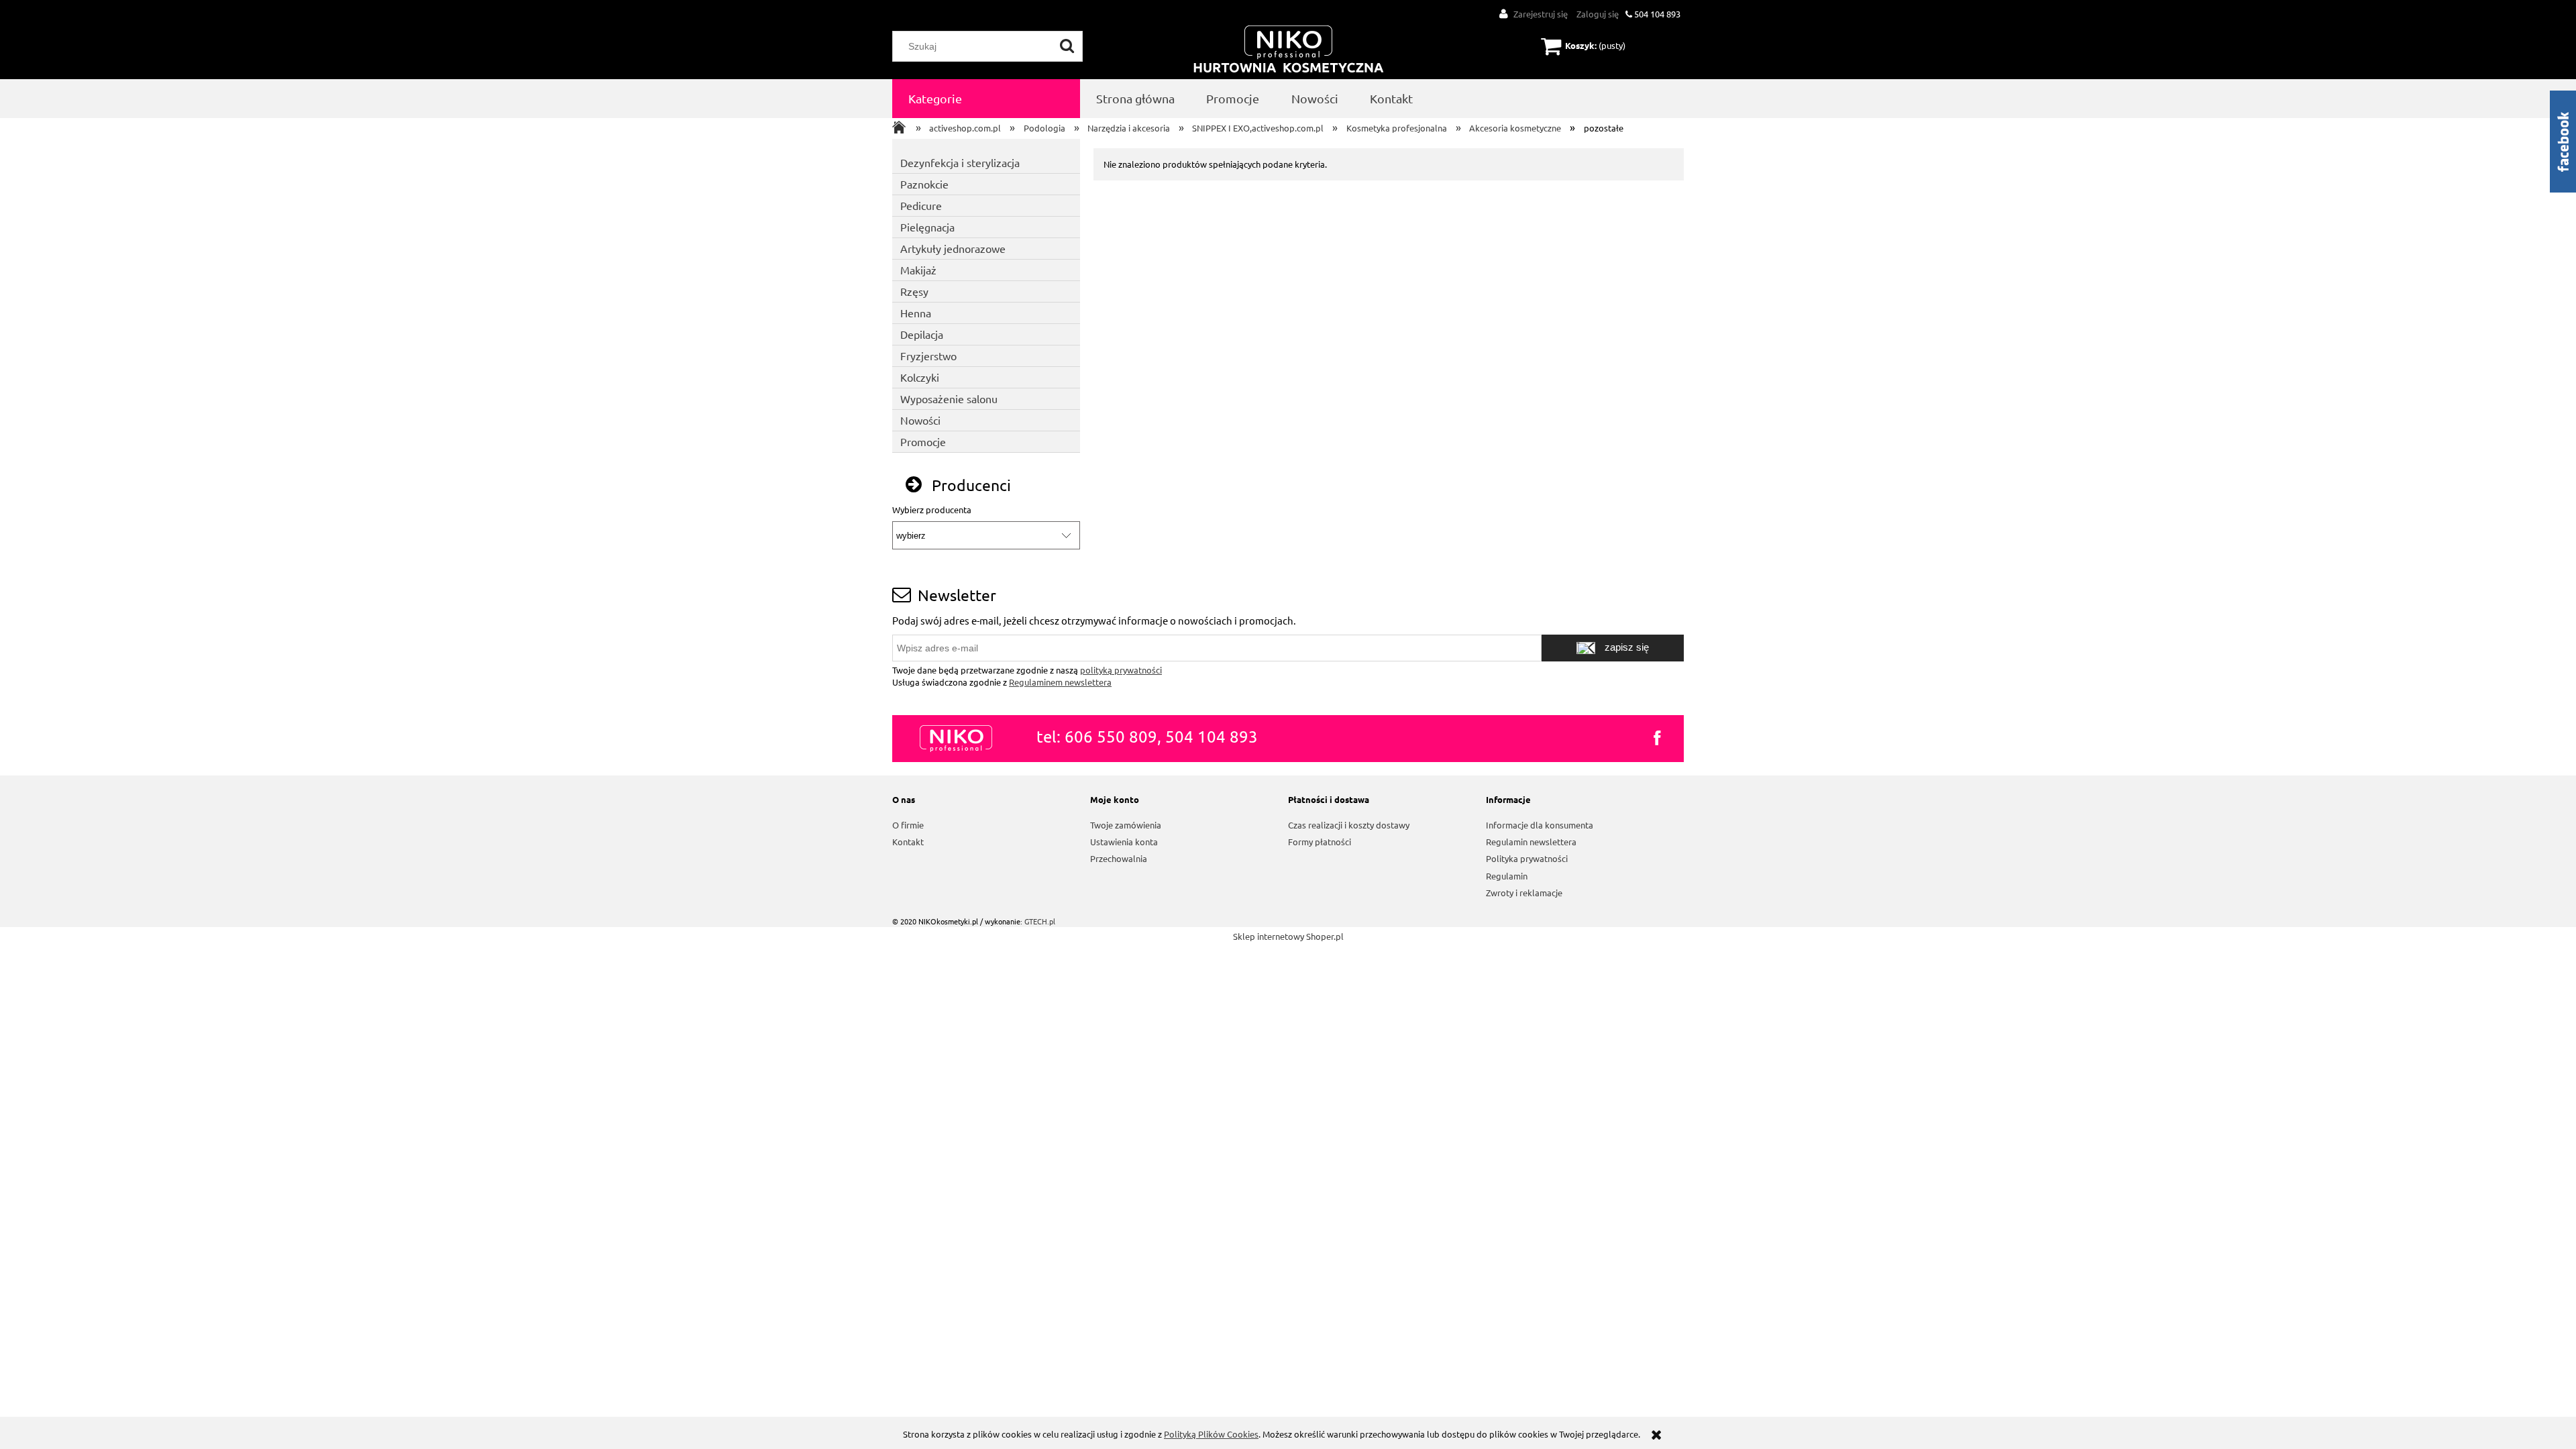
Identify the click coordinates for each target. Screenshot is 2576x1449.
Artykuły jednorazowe (953, 248)
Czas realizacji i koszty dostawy (1349, 825)
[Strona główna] (1289, 50)
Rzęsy (914, 291)
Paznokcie (924, 184)
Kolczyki (920, 377)
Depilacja (922, 334)
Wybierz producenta (932, 510)
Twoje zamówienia (1126, 825)
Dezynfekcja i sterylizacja (960, 162)
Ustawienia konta (1124, 842)
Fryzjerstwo (928, 356)
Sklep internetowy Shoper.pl (1288, 936)
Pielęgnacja (927, 227)
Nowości (920, 420)
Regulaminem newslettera (1060, 682)
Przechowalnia (1119, 858)
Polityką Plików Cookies (1211, 1434)
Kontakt (908, 842)
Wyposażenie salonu (949, 398)
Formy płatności (1320, 842)
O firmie (908, 825)
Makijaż (918, 270)
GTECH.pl (1040, 921)
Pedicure (921, 205)
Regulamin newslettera (1531, 842)
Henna (916, 313)
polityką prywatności (1121, 670)
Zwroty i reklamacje (1524, 893)
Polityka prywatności (1527, 858)
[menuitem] (986, 99)
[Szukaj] (1067, 46)
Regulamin (1507, 876)
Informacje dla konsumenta (1540, 825)
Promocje (923, 441)
